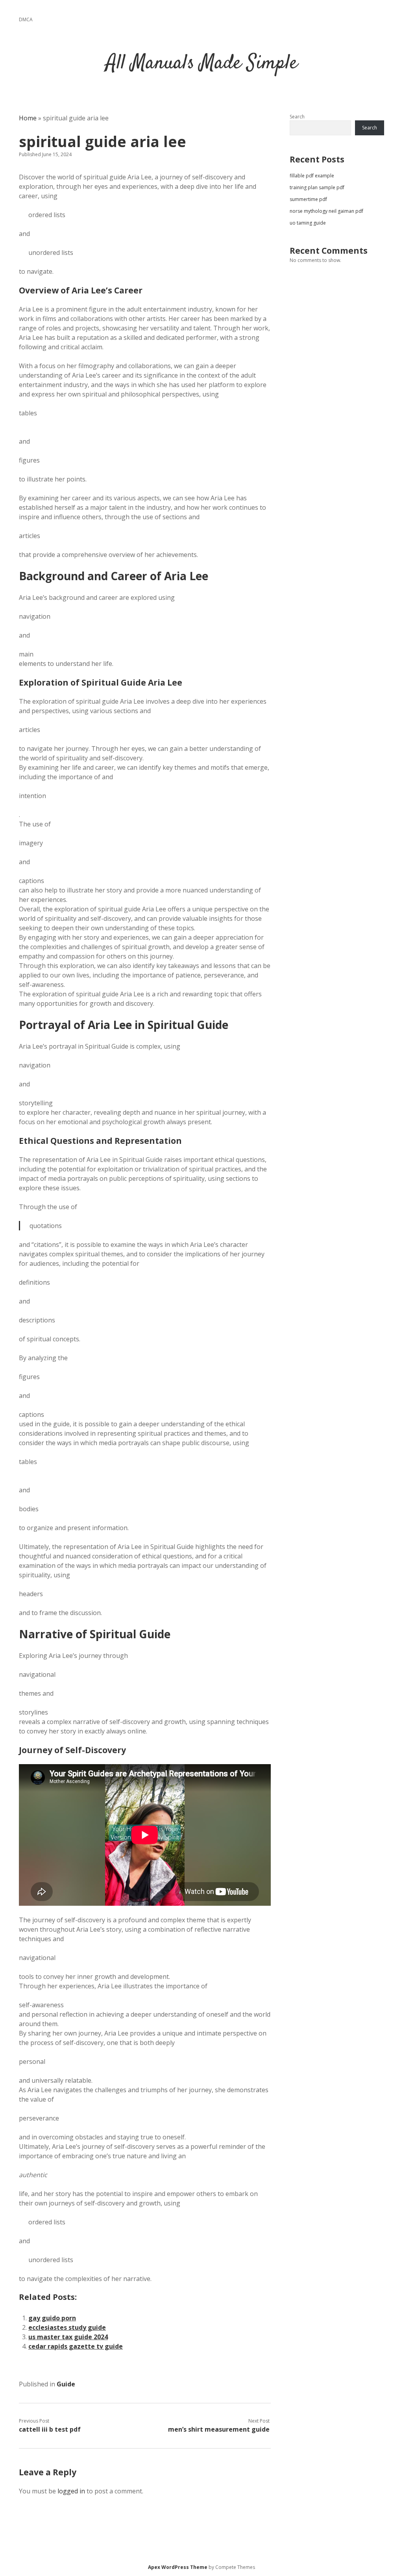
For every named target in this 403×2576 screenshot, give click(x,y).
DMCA (26, 19)
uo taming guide (308, 223)
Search (297, 117)
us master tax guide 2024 (68, 2337)
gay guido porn (52, 2318)
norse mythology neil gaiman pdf (326, 211)
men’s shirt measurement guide (219, 2429)
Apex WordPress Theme (178, 2567)
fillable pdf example (312, 176)
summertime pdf (308, 199)
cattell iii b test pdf (50, 2429)
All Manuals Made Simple (202, 64)
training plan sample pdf (317, 187)
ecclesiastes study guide (67, 2327)
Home (28, 118)
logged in (71, 2491)
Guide (66, 2384)
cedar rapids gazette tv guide (76, 2346)
